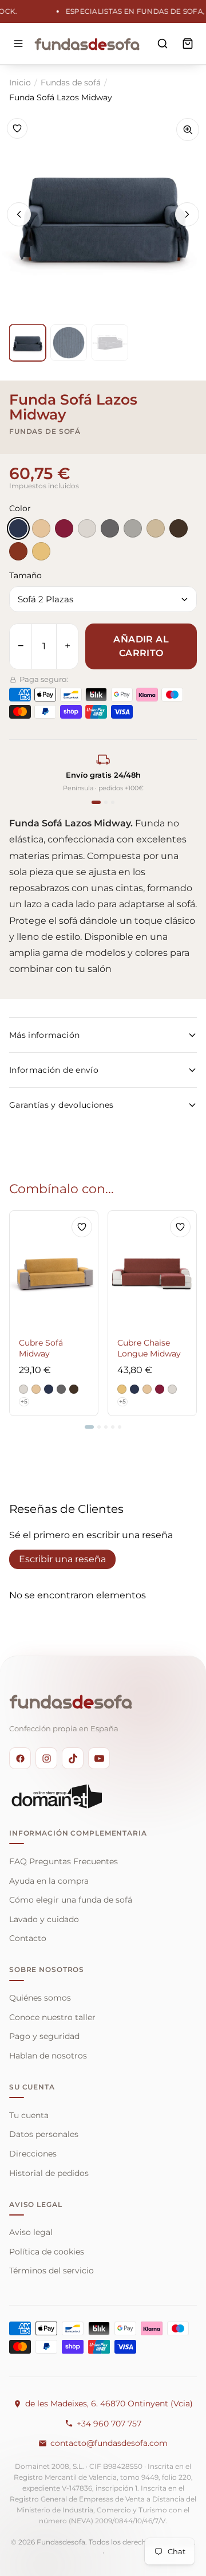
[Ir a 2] (99, 1427)
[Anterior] (19, 214)
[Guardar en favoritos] (17, 128)
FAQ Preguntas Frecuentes (64, 1861)
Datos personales (44, 2134)
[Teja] (18, 551)
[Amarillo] (41, 551)
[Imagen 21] (110, 343)
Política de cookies (47, 2252)
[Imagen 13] (69, 343)
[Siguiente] (187, 214)
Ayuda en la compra (49, 1881)
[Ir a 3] (106, 1427)
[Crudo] (87, 528)
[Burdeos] (64, 528)
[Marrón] (179, 528)
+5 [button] (24, 1401)
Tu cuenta (29, 2115)
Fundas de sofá (71, 83)
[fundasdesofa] (87, 44)
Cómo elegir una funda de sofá (71, 1900)
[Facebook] (20, 1758)
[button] (23, 1389)
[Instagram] (46, 1758)
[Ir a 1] (89, 1427)
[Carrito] (188, 44)
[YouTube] (99, 1758)
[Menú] (18, 44)
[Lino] (156, 528)
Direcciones (33, 2154)
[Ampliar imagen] (188, 130)
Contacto (28, 1938)
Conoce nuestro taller (52, 2017)
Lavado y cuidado (44, 1919)
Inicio (20, 83)
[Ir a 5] (120, 1427)
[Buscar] (163, 44)
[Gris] (110, 528)
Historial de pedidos (49, 2173)
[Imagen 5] (27, 343)
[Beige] (41, 528)
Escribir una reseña (62, 1559)
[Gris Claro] (133, 528)
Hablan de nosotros (48, 2056)
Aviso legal (31, 2232)
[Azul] (18, 528)
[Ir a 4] (113, 1427)
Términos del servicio (51, 2271)
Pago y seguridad (44, 2036)
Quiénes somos (40, 1998)
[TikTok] (73, 1758)
